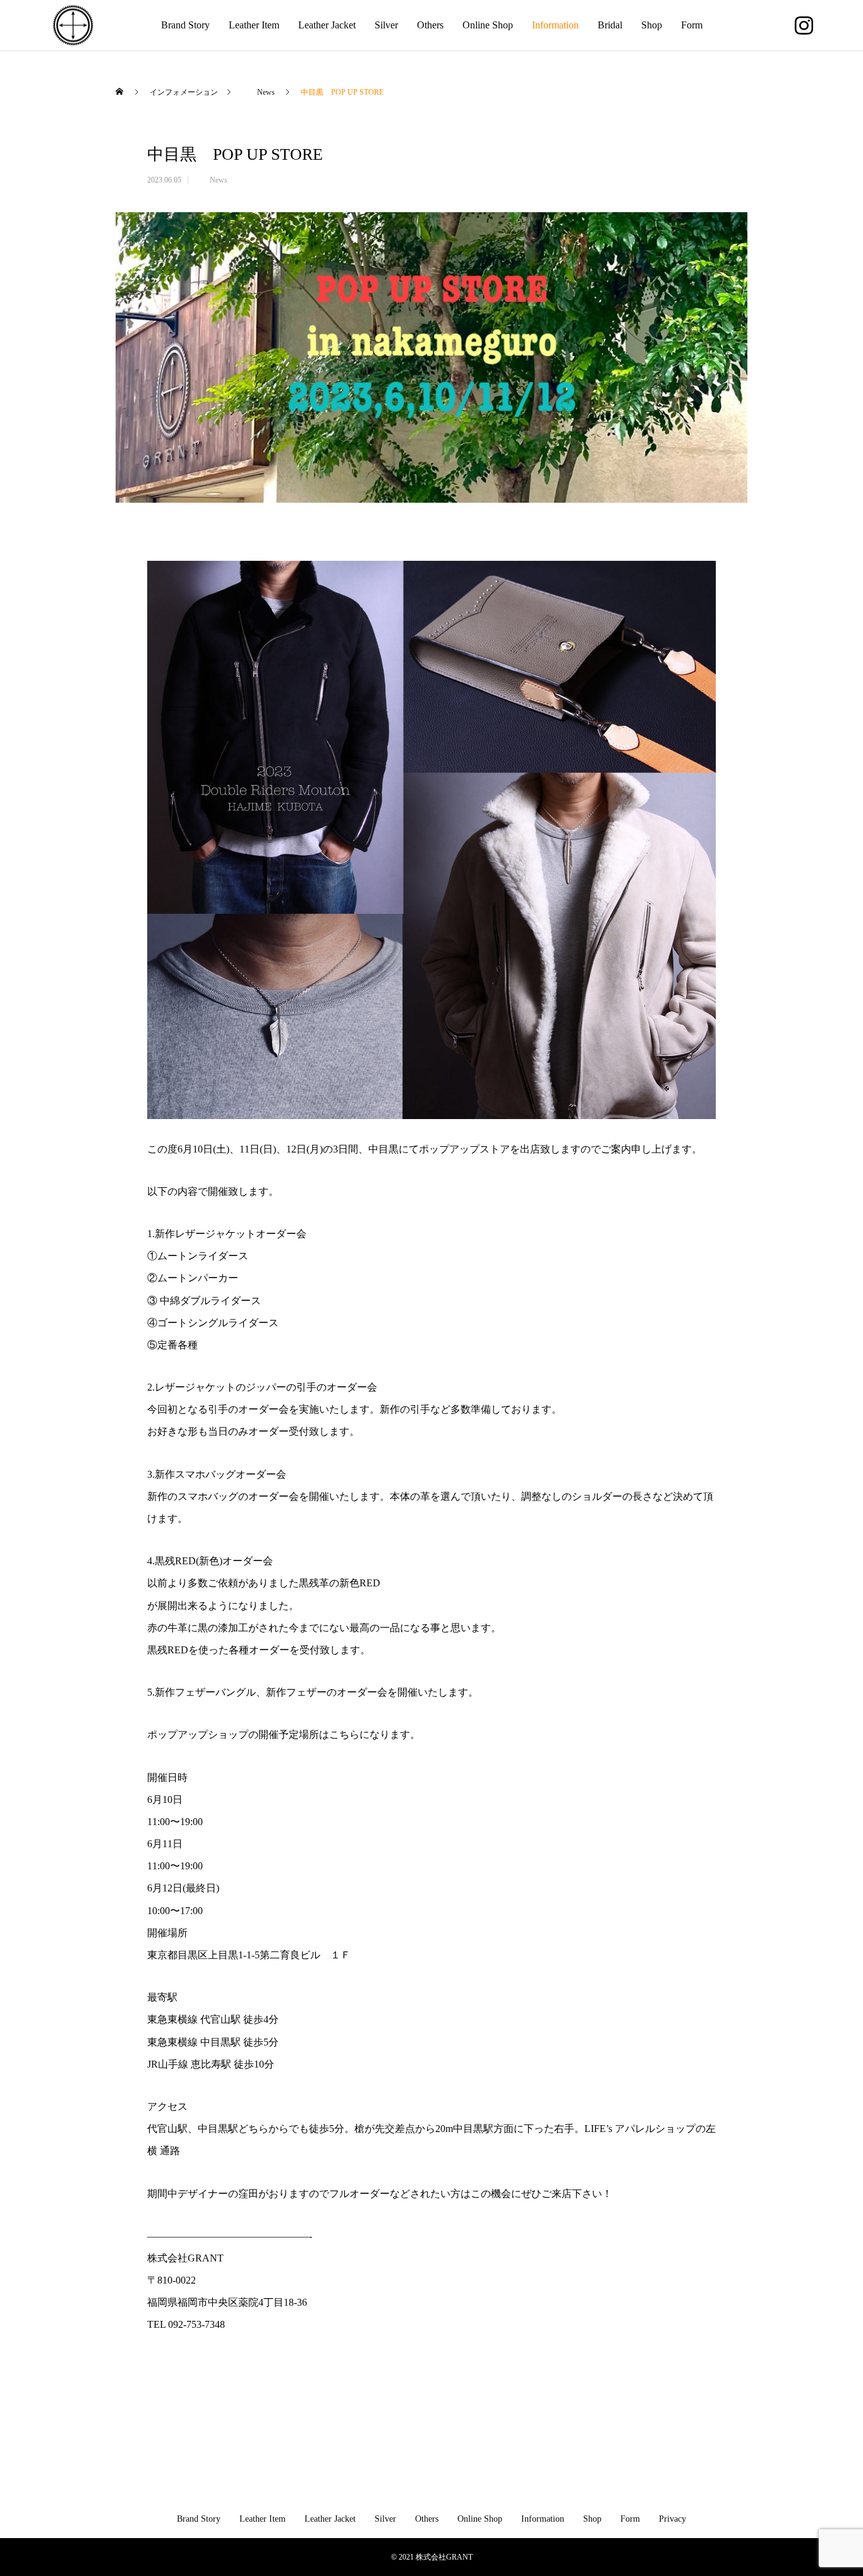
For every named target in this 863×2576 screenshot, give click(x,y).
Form (692, 25)
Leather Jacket (327, 25)
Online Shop (488, 25)
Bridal (610, 25)
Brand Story (185, 25)
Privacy (673, 2519)
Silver (386, 25)
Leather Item (254, 25)
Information (555, 25)
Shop (652, 25)
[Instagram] (804, 25)
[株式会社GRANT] (73, 26)
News (211, 180)
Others (430, 25)
